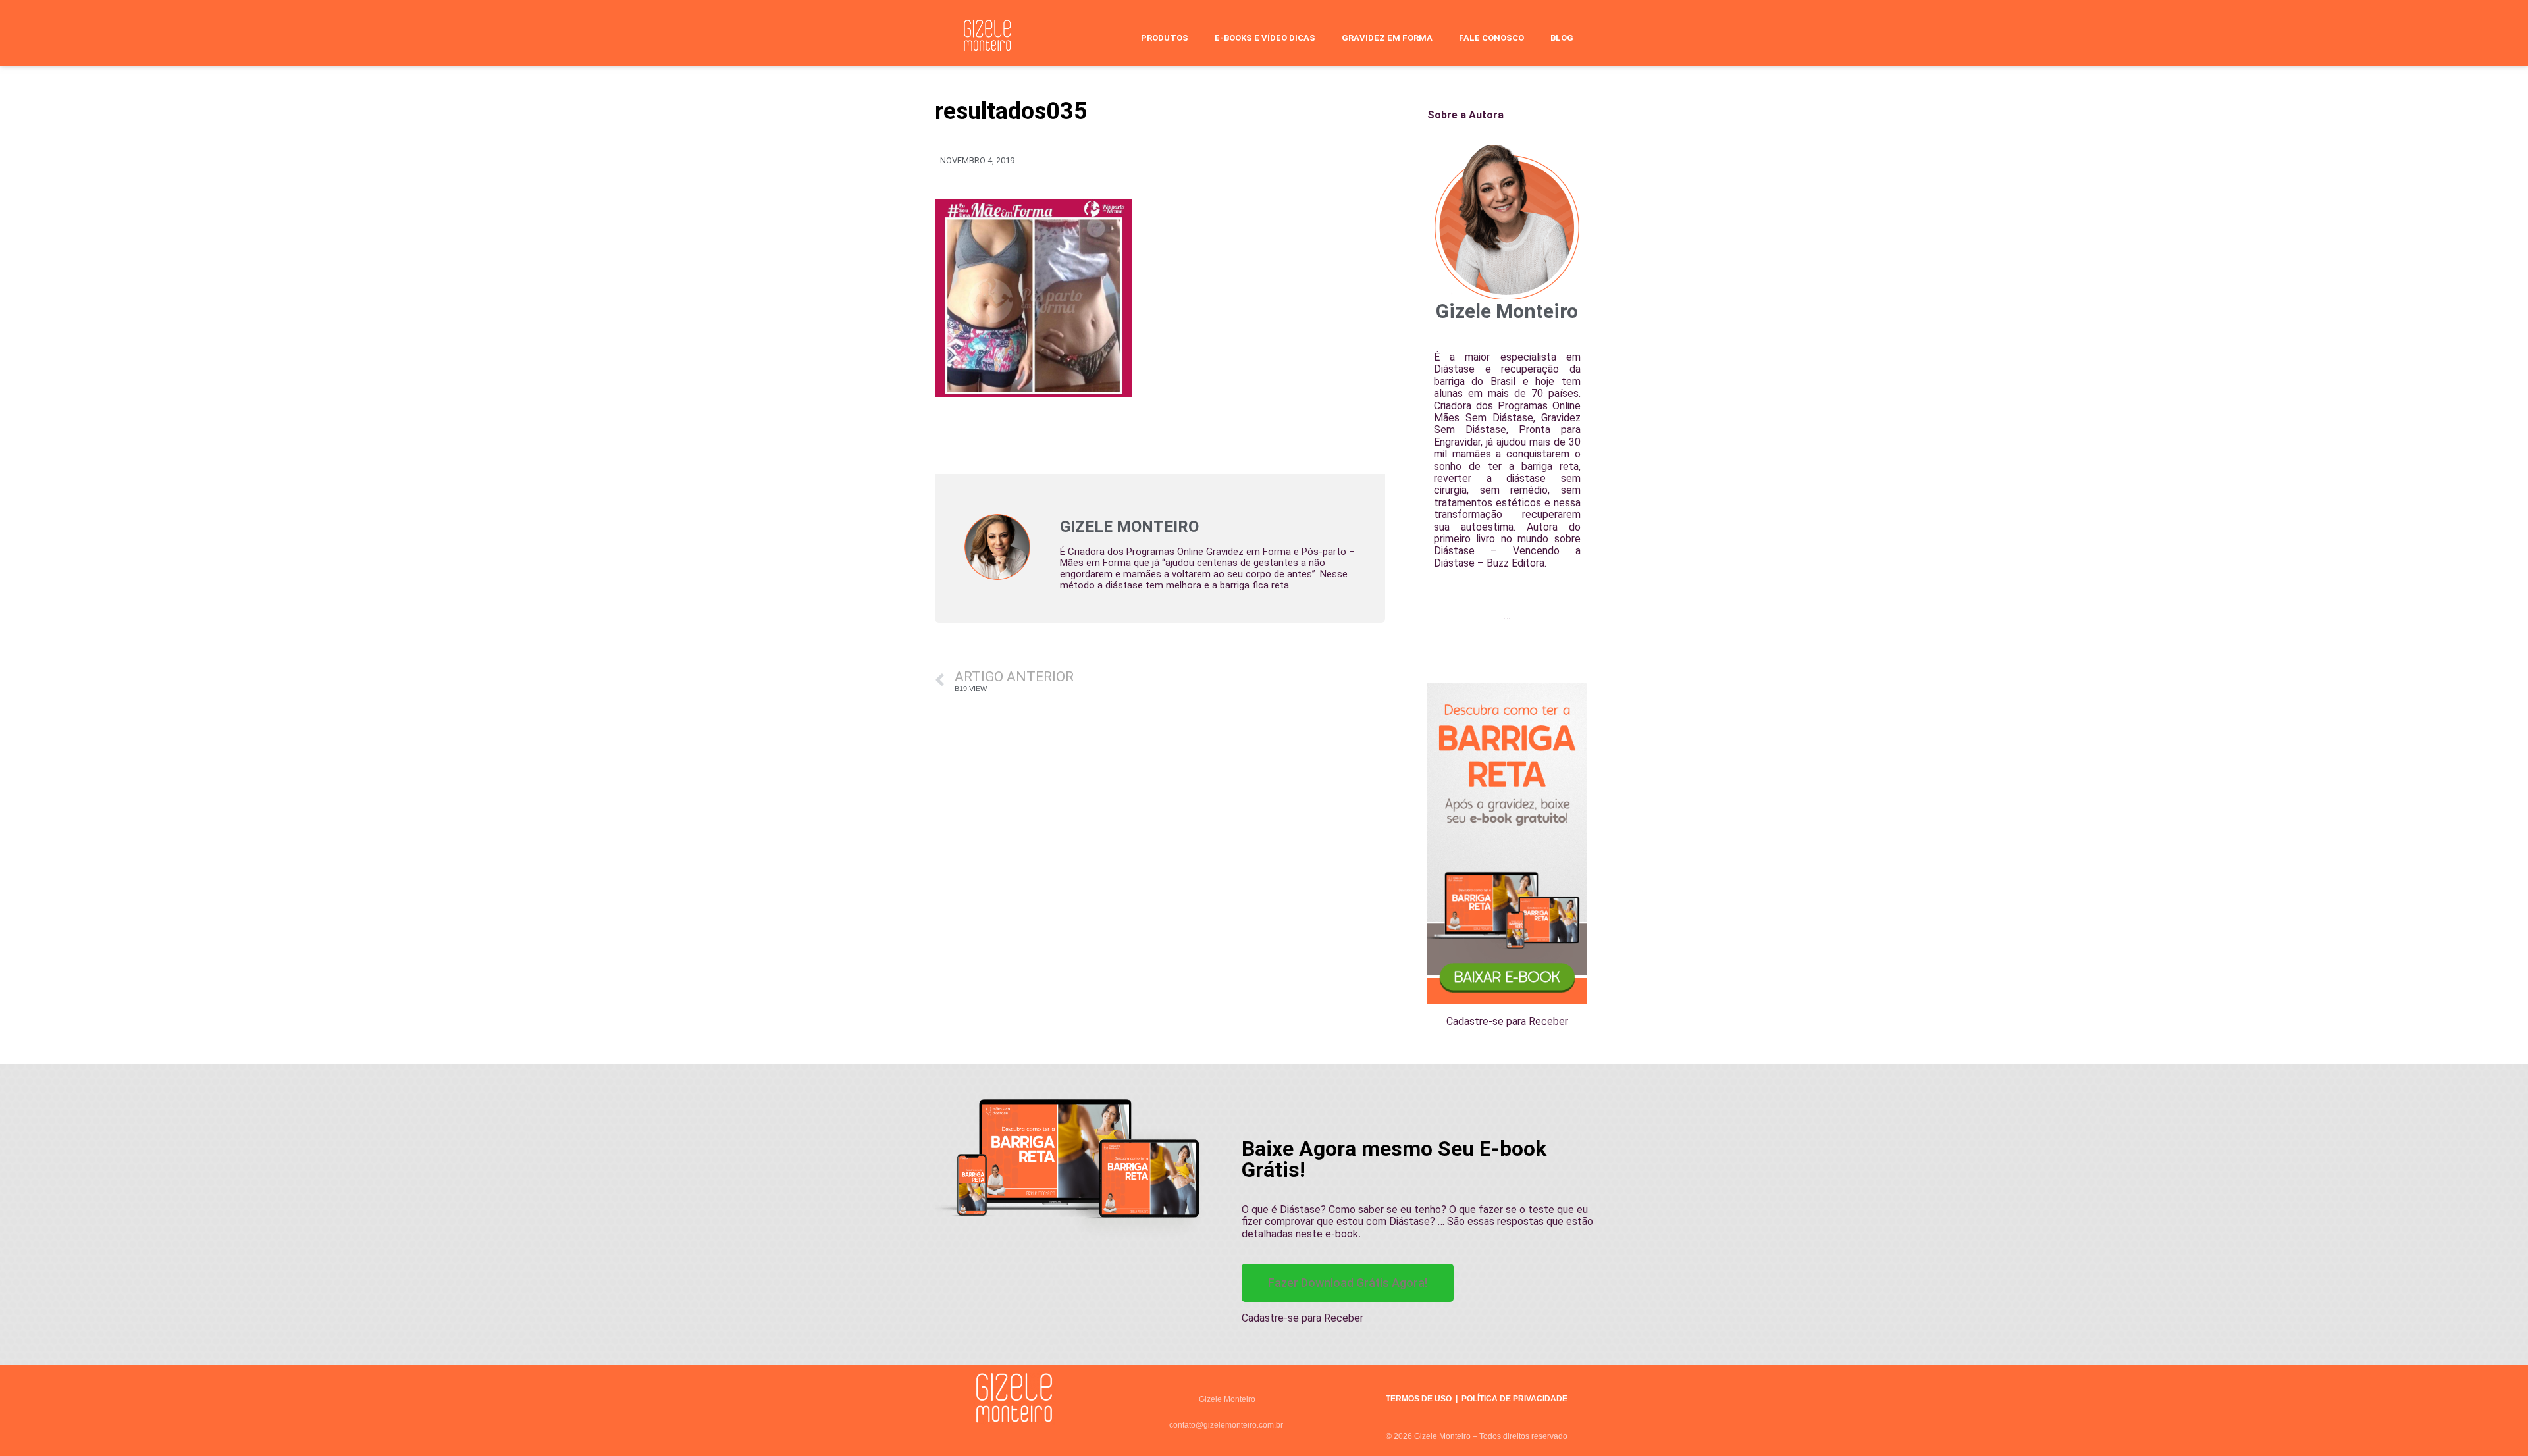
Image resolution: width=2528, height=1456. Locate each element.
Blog (1562, 38)
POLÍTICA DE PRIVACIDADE (1514, 1399)
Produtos (1165, 38)
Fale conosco (1491, 38)
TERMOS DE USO (1419, 1399)
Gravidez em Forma (1387, 38)
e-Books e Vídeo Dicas (1265, 38)
